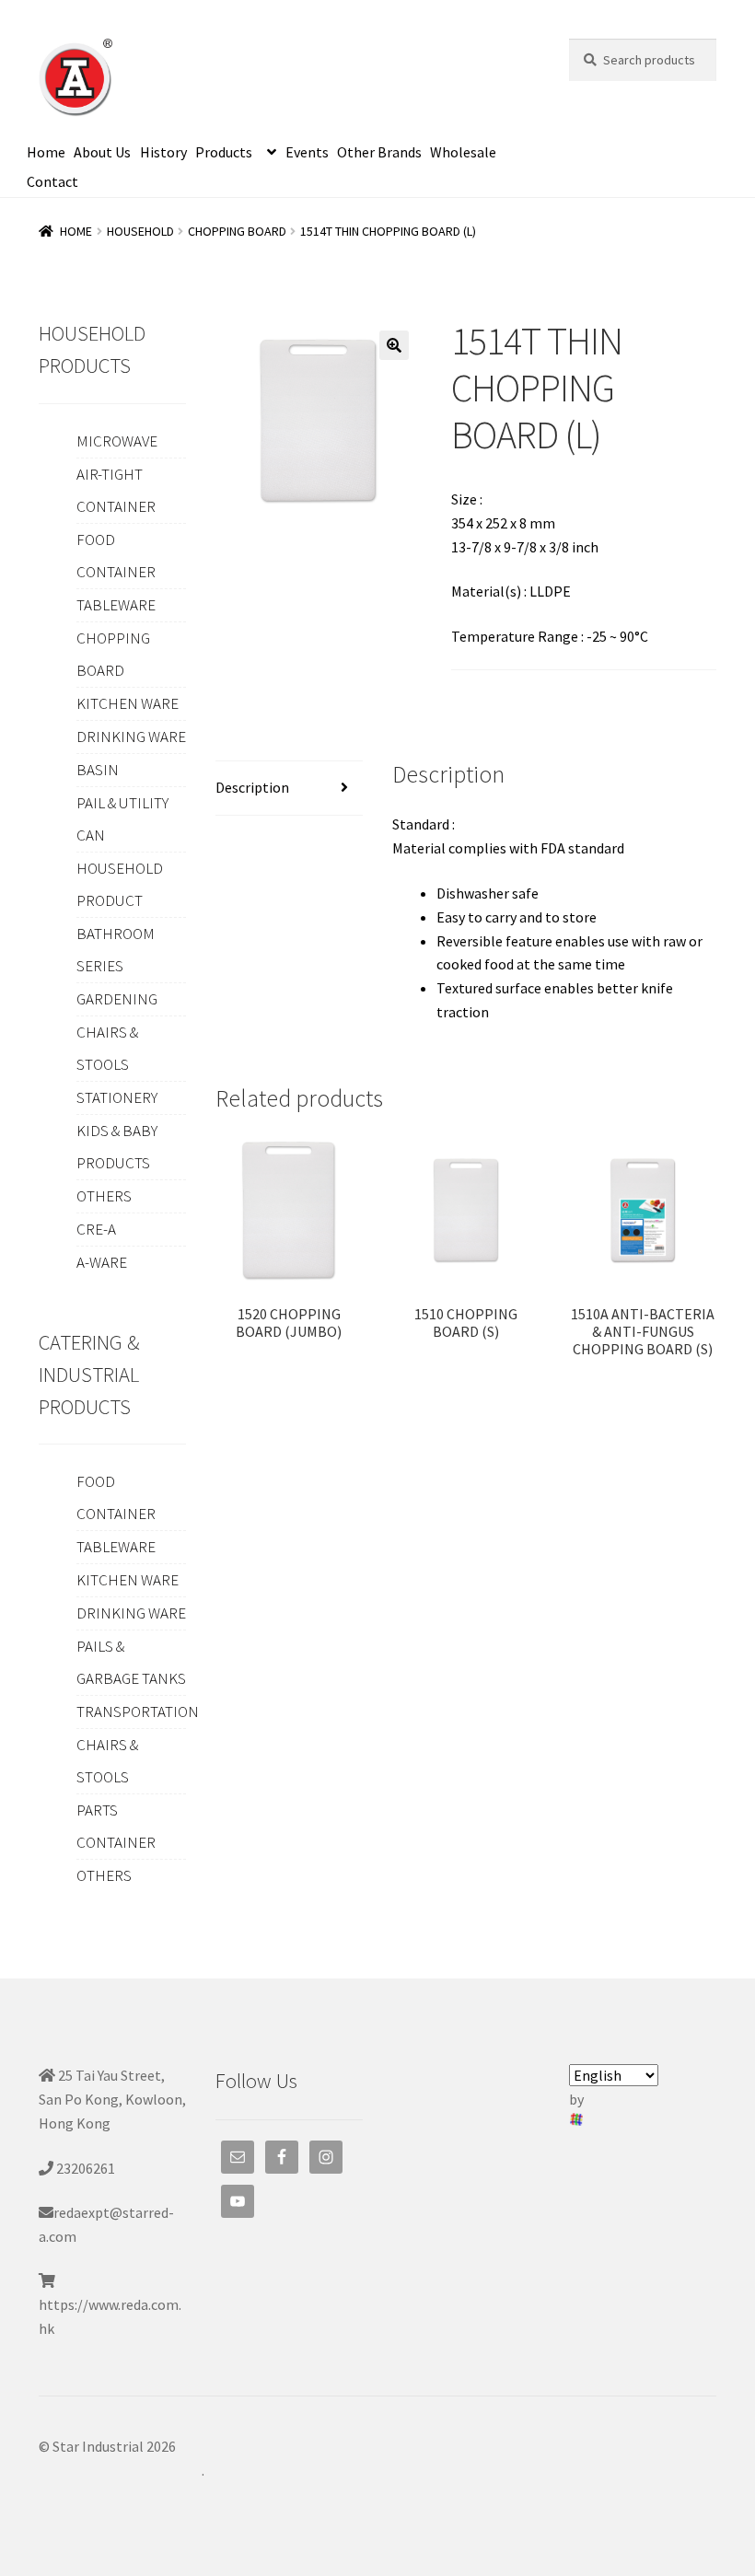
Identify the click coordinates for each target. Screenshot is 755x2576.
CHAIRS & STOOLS (107, 1048)
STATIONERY (117, 1097)
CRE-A (96, 1229)
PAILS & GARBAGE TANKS (131, 1662)
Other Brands (379, 152)
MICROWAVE (117, 441)
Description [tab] (252, 787)
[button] (394, 345)
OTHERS (104, 1196)
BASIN (98, 770)
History (163, 152)
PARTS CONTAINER (116, 1826)
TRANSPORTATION (138, 1712)
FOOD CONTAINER (116, 556)
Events (307, 152)
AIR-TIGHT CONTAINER (116, 490)
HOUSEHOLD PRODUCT (120, 884)
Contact (52, 181)
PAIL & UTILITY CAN (122, 819)
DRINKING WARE (131, 737)
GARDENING (117, 999)
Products (224, 152)
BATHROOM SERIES (116, 950)
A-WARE (102, 1262)
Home (46, 152)
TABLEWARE (116, 605)
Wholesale (463, 152)
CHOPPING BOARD (237, 231)
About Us (102, 152)
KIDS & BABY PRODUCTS (117, 1147)
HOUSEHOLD (140, 231)
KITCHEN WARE (128, 703)
